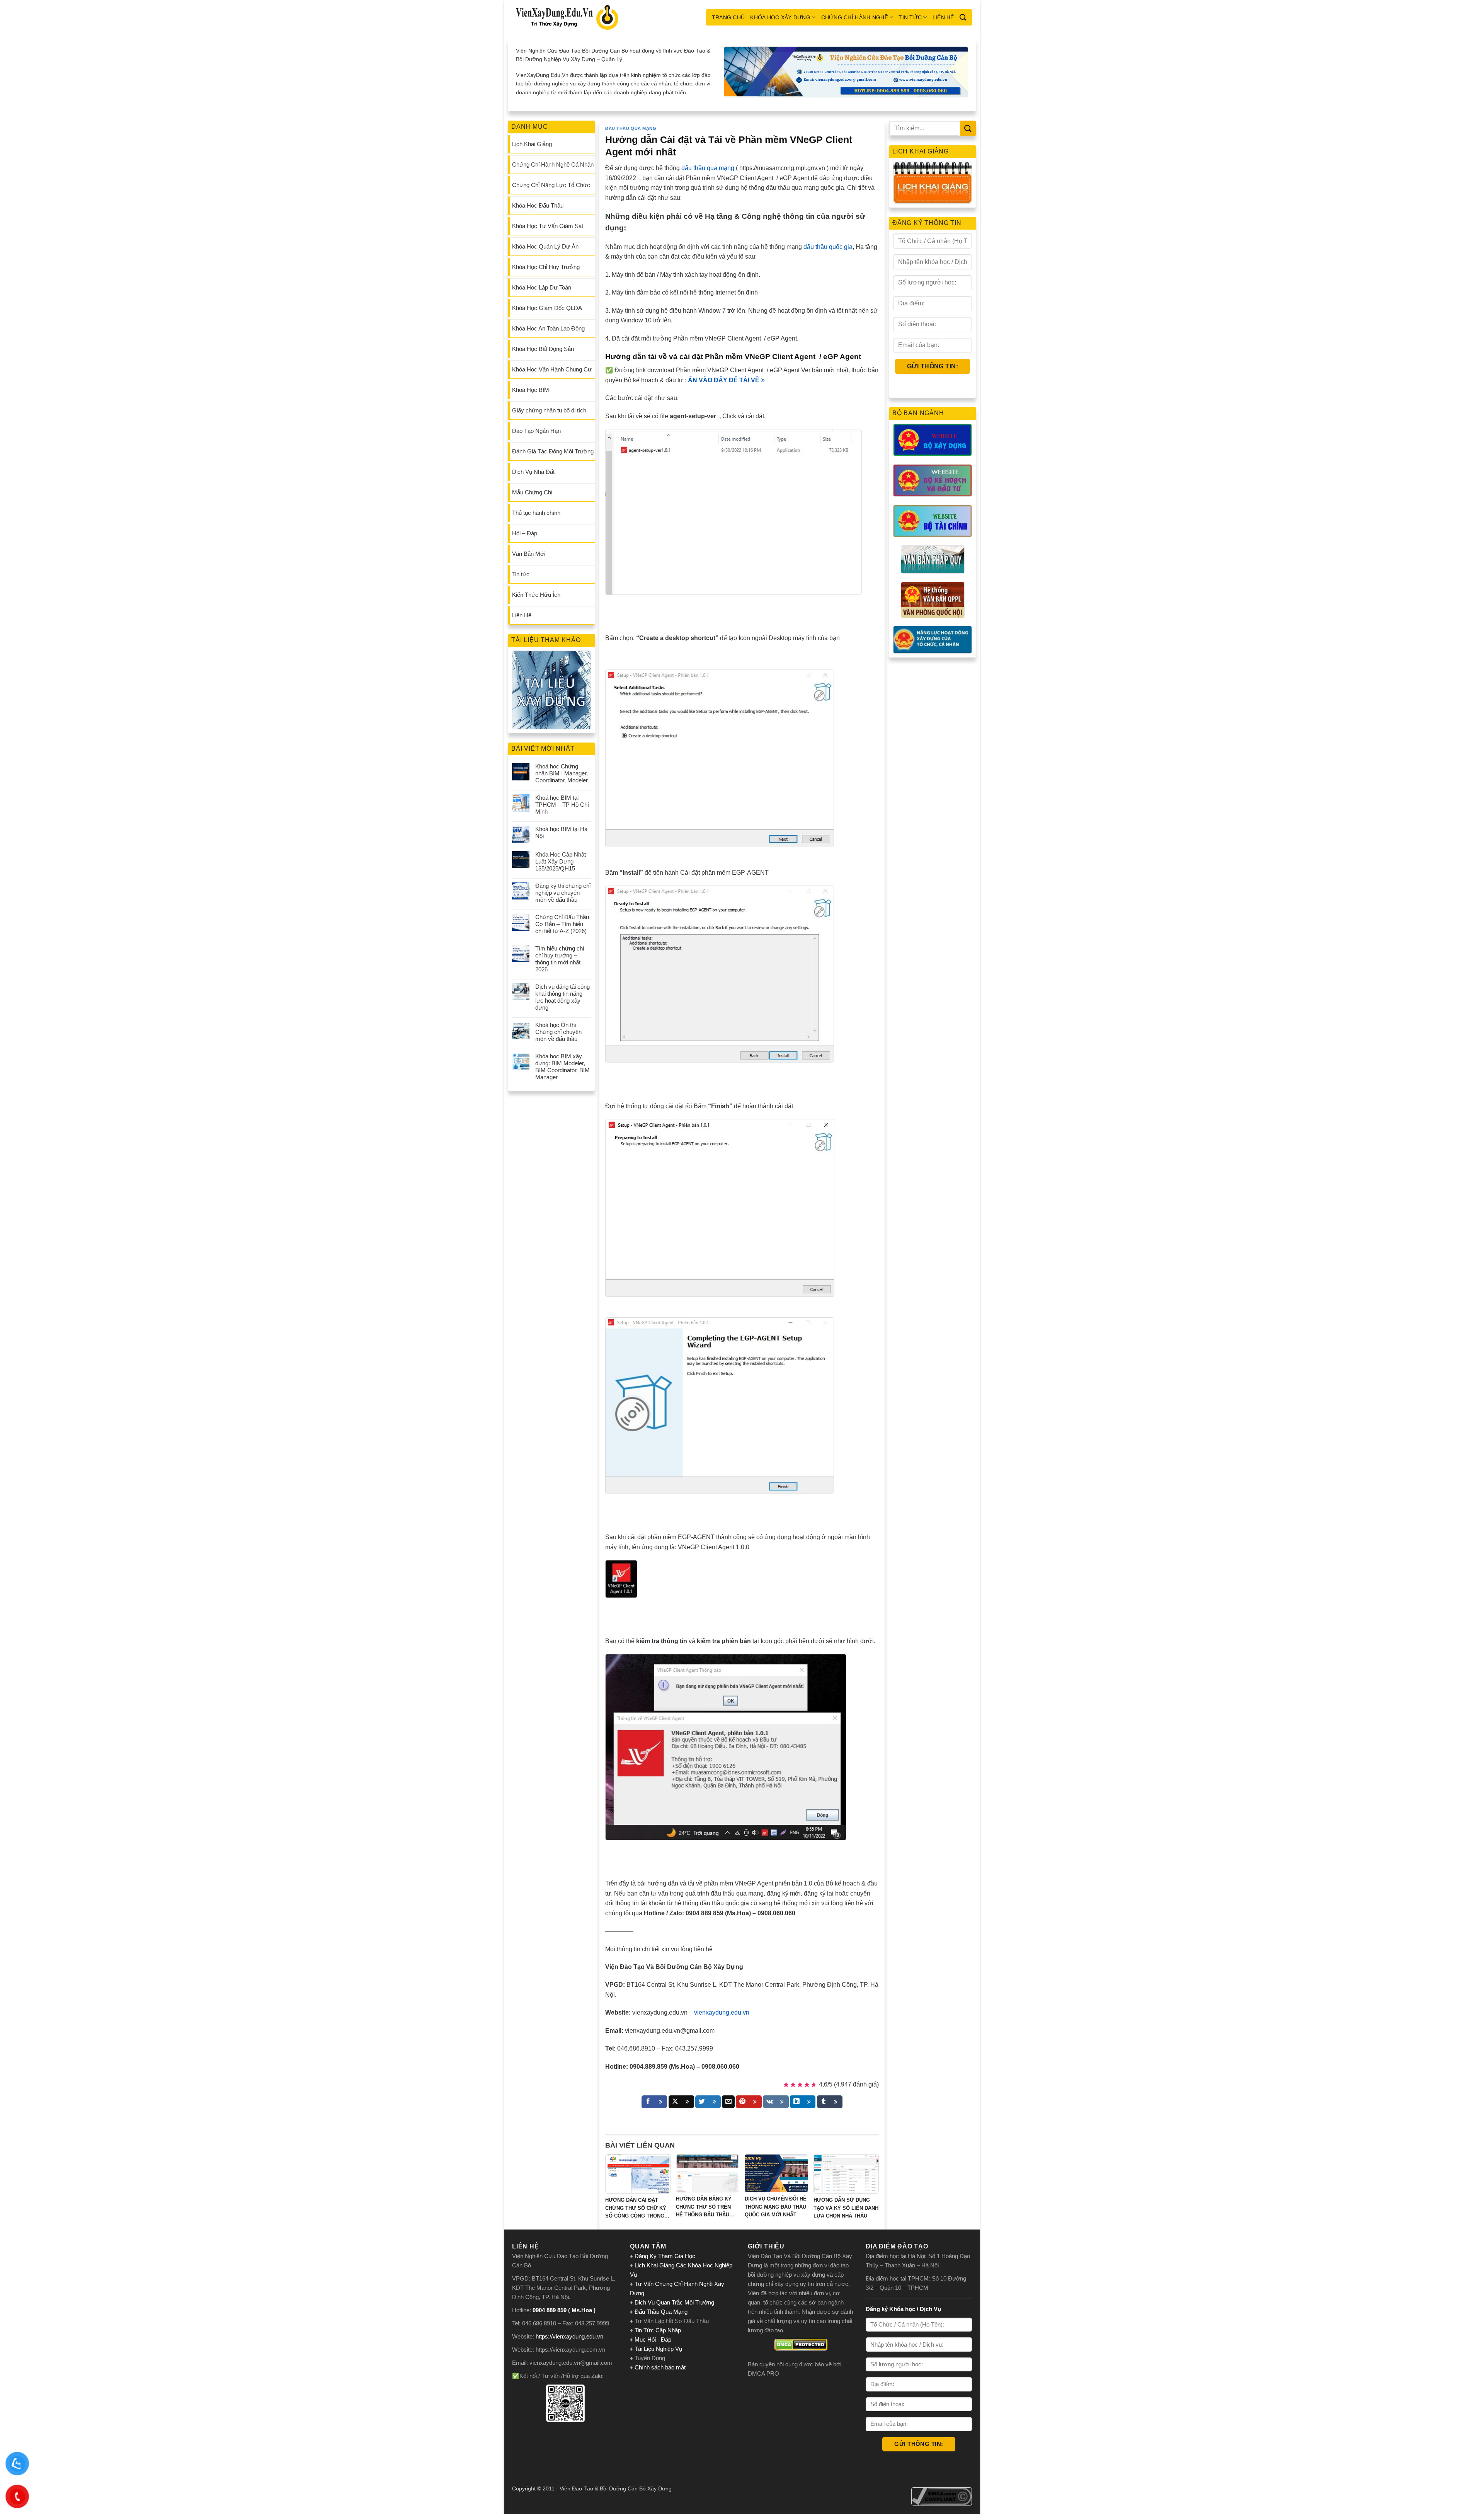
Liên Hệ (943, 17)
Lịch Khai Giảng (532, 144)
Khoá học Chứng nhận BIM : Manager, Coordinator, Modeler (562, 773)
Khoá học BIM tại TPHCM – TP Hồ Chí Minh (562, 805)
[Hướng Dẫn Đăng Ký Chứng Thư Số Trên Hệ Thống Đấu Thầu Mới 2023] (708, 2173)
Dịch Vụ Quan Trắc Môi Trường (674, 2302)
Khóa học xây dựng (780, 17)
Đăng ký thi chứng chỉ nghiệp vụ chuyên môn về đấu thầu (563, 893)
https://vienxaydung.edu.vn (569, 2336)
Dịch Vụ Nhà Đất (533, 472)
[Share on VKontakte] (776, 2102)
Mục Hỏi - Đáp (653, 2339)
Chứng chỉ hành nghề (855, 17)
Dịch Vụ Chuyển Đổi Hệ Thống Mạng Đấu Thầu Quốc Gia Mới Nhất (776, 2207)
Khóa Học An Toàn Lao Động (548, 328)
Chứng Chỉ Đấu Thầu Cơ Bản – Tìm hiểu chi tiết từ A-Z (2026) (562, 924)
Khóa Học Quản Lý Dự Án (545, 246)
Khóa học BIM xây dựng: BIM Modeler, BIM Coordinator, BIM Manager (562, 1067)
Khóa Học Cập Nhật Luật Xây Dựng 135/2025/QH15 (561, 861)
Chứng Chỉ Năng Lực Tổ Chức (551, 185)
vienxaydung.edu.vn (722, 2012)
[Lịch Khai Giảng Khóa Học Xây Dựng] (933, 183)
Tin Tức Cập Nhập (658, 2330)
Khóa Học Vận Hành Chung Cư (552, 369)
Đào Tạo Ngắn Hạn (536, 431)
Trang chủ (728, 17)
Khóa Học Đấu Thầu (538, 205)
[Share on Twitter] (708, 2102)
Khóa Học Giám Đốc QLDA (547, 308)
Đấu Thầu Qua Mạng (631, 128)
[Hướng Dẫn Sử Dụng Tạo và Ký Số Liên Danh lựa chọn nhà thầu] (846, 2174)
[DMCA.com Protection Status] (801, 2345)
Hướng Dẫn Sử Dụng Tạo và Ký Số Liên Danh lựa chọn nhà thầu (846, 2208)
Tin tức (910, 17)
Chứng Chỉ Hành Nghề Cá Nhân (553, 164)
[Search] (963, 17)
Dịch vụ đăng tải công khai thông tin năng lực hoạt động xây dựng (562, 997)
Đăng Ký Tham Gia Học (666, 2256)
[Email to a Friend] (728, 2102)
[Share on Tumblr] (830, 2102)
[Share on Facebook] (654, 2102)
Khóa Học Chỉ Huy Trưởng (546, 267)
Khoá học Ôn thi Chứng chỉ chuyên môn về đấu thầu (558, 1032)
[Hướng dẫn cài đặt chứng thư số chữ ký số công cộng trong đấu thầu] (638, 2174)
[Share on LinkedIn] (803, 2102)
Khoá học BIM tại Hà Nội (561, 832)
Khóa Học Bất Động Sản (543, 349)
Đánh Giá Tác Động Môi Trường (553, 451)
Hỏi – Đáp (525, 533)
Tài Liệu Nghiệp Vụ (658, 2349)
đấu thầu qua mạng (708, 168)
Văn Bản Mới (529, 554)
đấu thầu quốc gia (828, 247)
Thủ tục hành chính (536, 513)
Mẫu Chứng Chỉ (532, 492)
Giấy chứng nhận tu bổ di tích (549, 410)
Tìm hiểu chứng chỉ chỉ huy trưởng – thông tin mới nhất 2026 (560, 959)
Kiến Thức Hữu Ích (536, 595)
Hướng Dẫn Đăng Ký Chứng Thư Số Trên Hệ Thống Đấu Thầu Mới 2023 (704, 2207)
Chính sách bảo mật (660, 2367)
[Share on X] (681, 2102)
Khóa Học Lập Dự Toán (542, 287)
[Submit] (968, 128)
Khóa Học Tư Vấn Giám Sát (548, 226)
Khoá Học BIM (531, 390)
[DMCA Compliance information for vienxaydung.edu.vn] (942, 2496)
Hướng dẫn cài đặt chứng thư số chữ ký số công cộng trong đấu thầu (636, 2209)
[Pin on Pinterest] (749, 2102)
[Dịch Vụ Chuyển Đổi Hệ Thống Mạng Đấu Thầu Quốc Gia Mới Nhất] (776, 2173)
